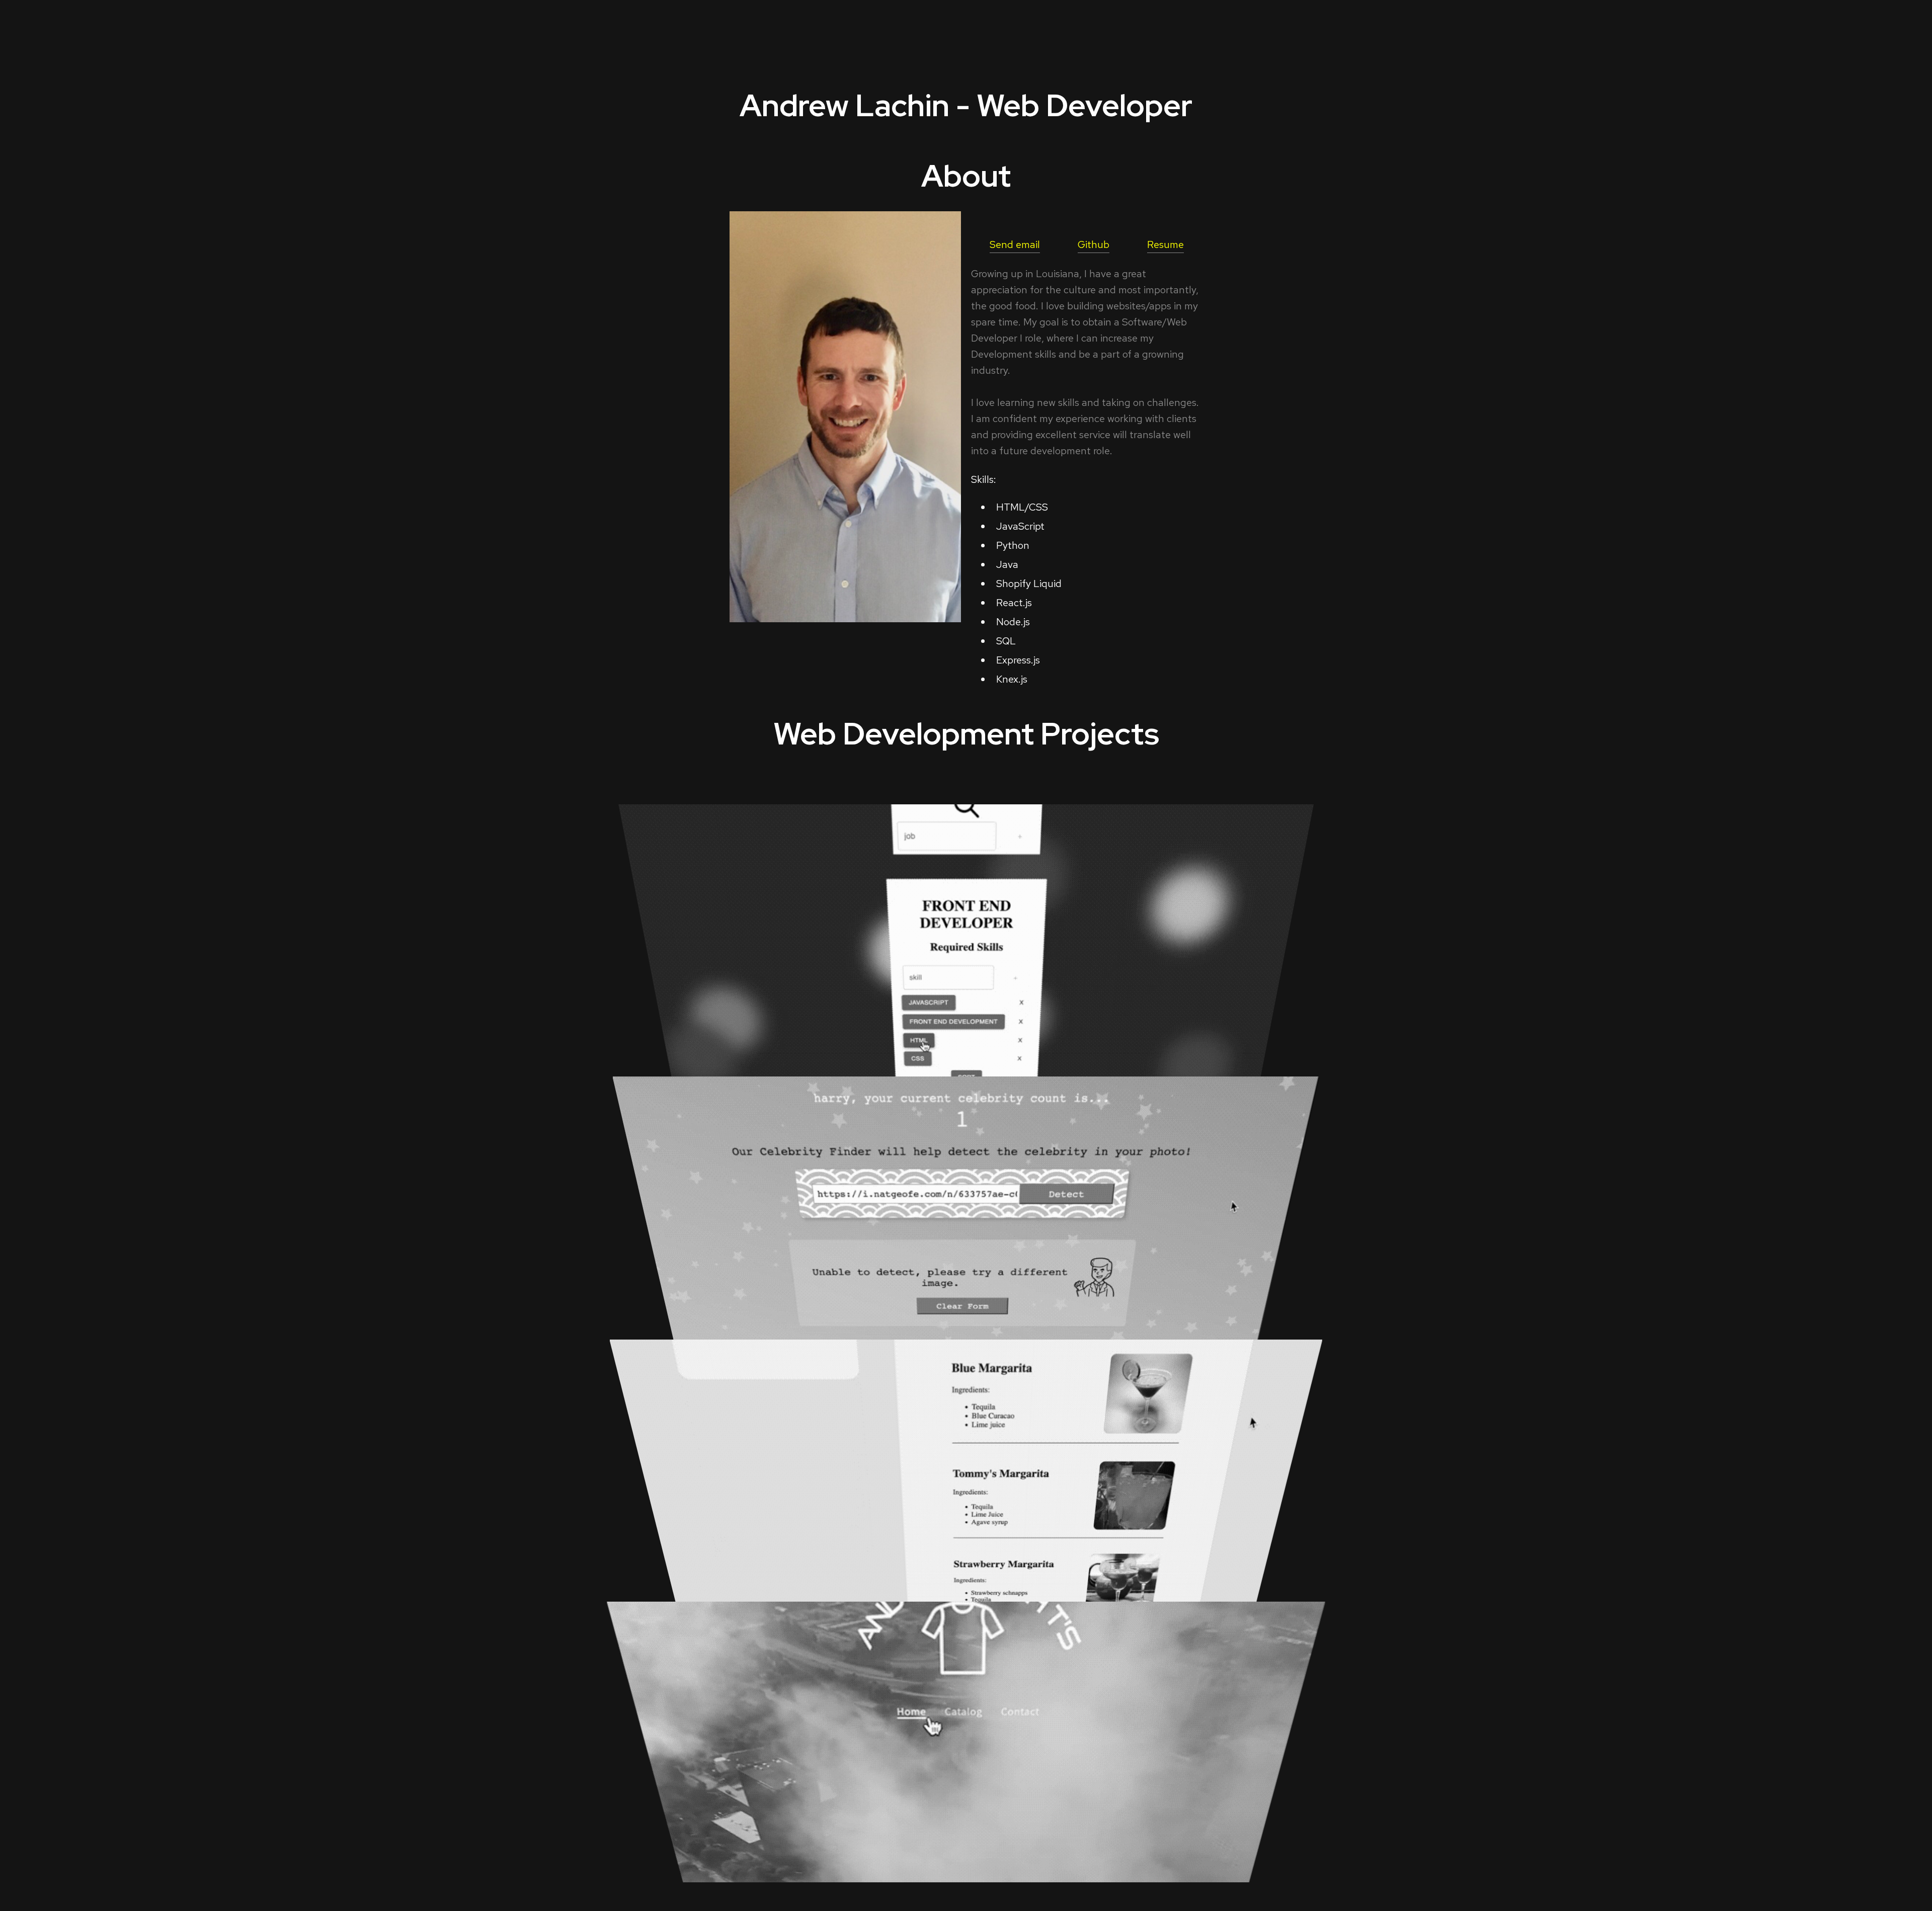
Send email (1015, 244)
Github (1094, 244)
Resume (1165, 244)
